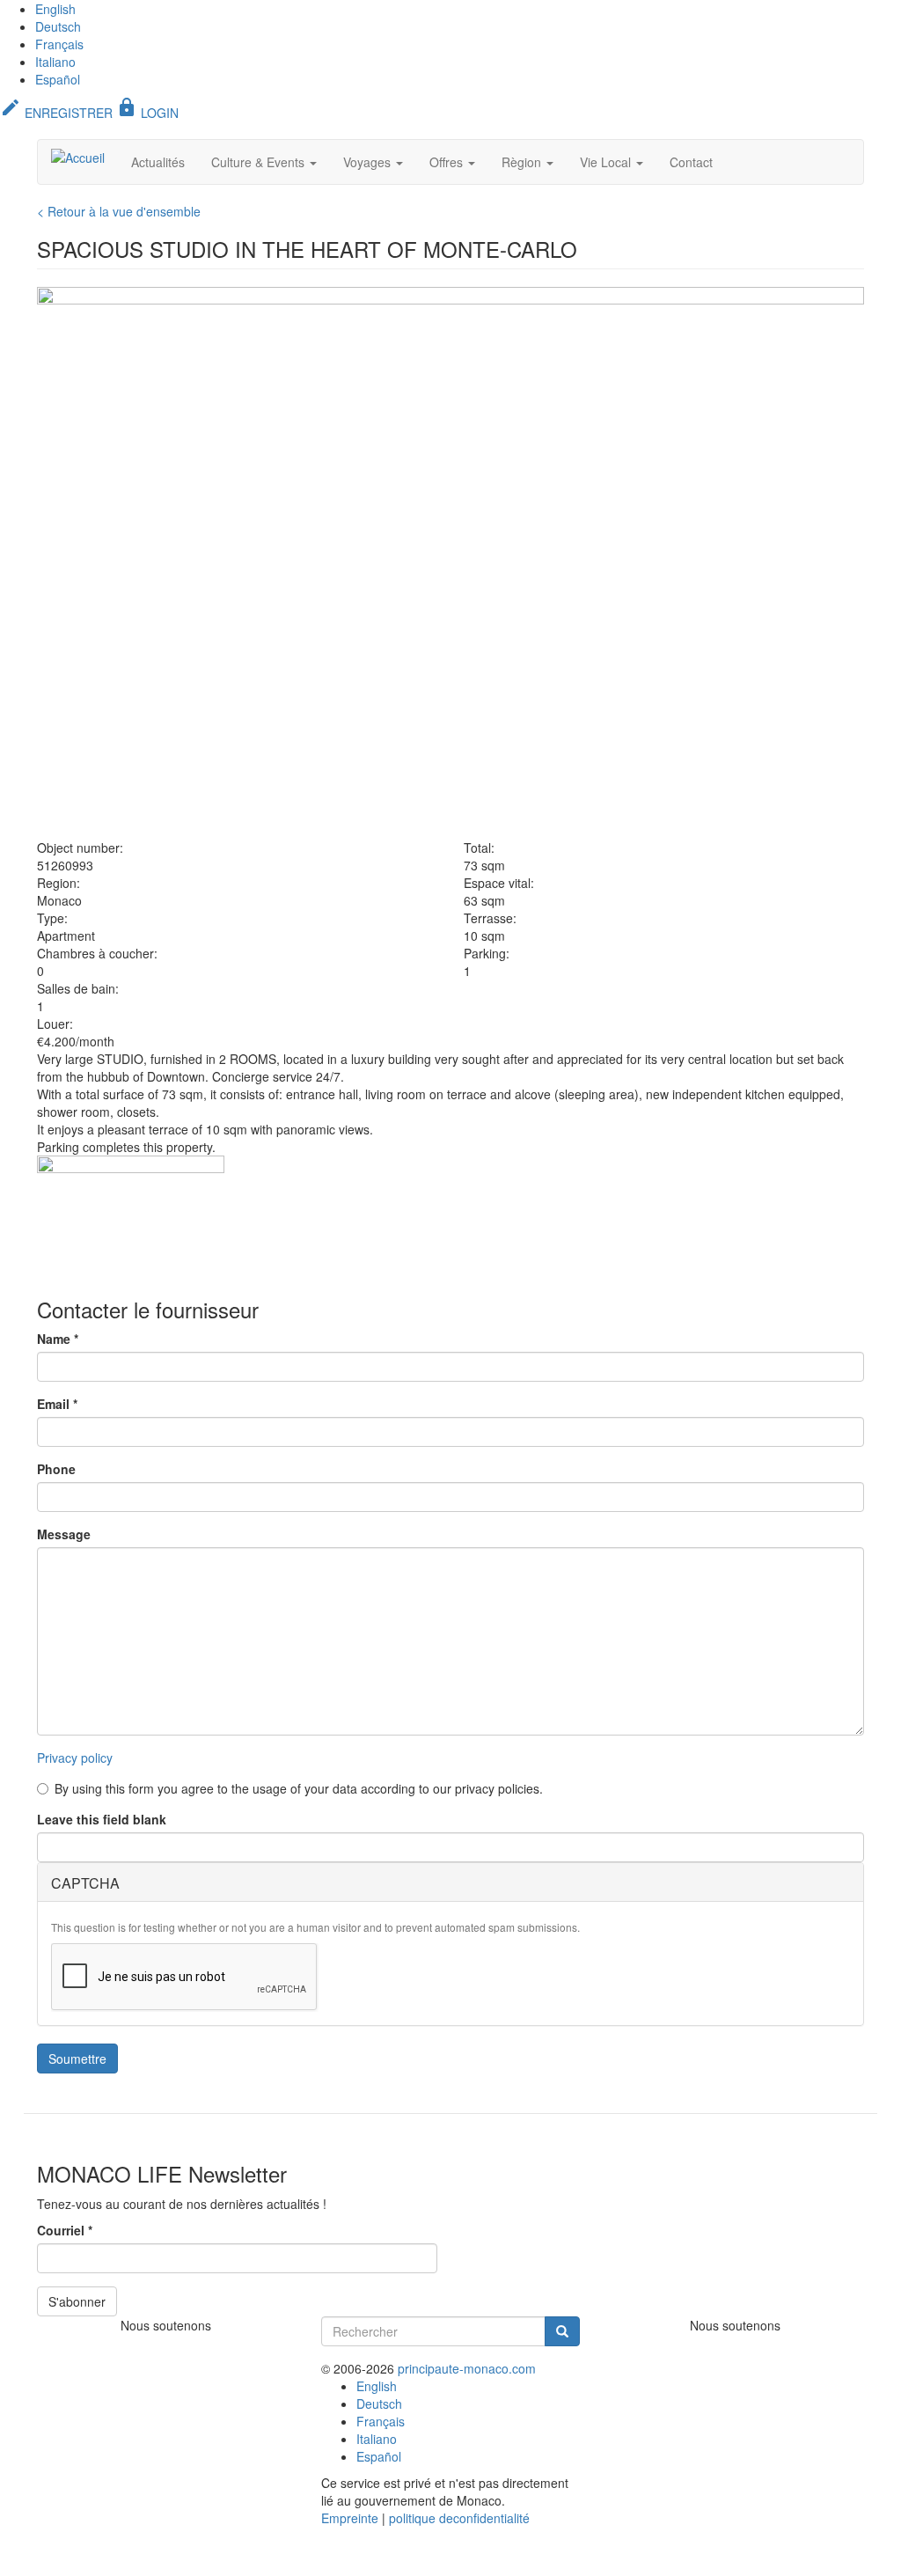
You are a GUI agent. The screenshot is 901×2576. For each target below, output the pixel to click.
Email (57, 1404)
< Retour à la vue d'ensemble (119, 211)
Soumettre (77, 2059)
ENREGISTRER (56, 113)
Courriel (65, 2230)
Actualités (158, 162)
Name (58, 1339)
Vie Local (607, 162)
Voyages (369, 162)
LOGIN (147, 113)
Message (64, 1534)
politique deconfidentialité (459, 2518)
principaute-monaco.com (467, 2368)
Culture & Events (260, 162)
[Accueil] (84, 157)
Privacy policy (75, 1758)
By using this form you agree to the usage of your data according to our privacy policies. (299, 1788)
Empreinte (350, 2518)
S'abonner (77, 2301)
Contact (691, 162)
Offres (448, 162)
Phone (56, 1469)
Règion (523, 162)
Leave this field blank (102, 1819)
